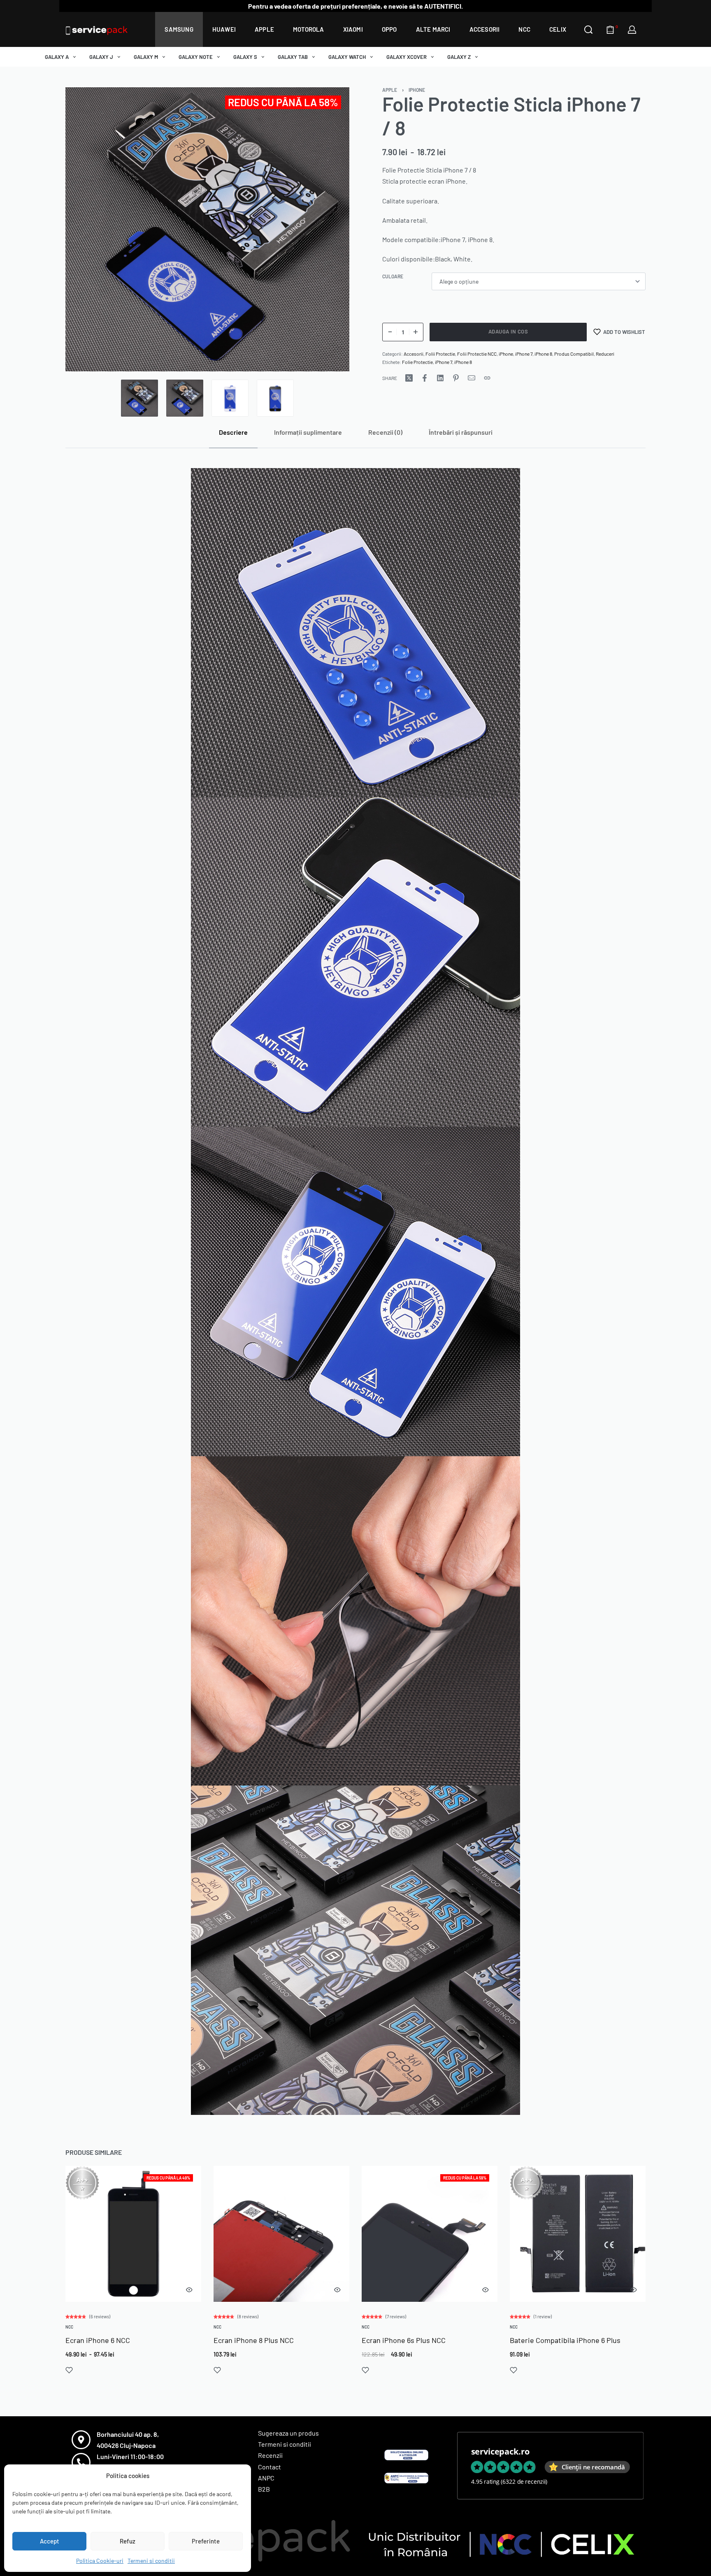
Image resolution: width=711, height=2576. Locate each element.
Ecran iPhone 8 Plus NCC (254, 2341)
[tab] (233, 432)
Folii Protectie (440, 354)
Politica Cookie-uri (100, 2561)
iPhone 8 (543, 354)
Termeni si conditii (151, 2561)
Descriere (233, 432)
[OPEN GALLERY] (207, 229)
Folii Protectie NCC (477, 354)
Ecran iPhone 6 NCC (98, 2341)
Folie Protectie (417, 362)
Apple (390, 90)
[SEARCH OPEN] (588, 30)
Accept (50, 2541)
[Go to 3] (230, 398)
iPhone (417, 90)
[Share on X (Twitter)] (409, 378)
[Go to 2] (185, 398)
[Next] (327, 229)
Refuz (128, 2541)
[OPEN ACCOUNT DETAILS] (632, 30)
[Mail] (472, 378)
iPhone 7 (524, 354)
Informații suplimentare (308, 432)
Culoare (393, 276)
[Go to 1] (139, 398)
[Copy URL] (487, 378)
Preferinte (206, 2541)
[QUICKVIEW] (189, 2290)
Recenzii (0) (385, 432)
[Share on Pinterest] (456, 378)
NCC (69, 2327)
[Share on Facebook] (425, 378)
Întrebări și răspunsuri (461, 432)
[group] (133, 2234)
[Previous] (88, 229)
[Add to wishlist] (69, 2371)
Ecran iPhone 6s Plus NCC (404, 2341)
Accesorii (414, 354)
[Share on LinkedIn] (440, 378)
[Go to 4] (275, 398)
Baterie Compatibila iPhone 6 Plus (565, 2341)
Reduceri (605, 354)
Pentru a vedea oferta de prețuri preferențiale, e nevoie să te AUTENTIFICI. (355, 6)
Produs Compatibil (574, 354)
